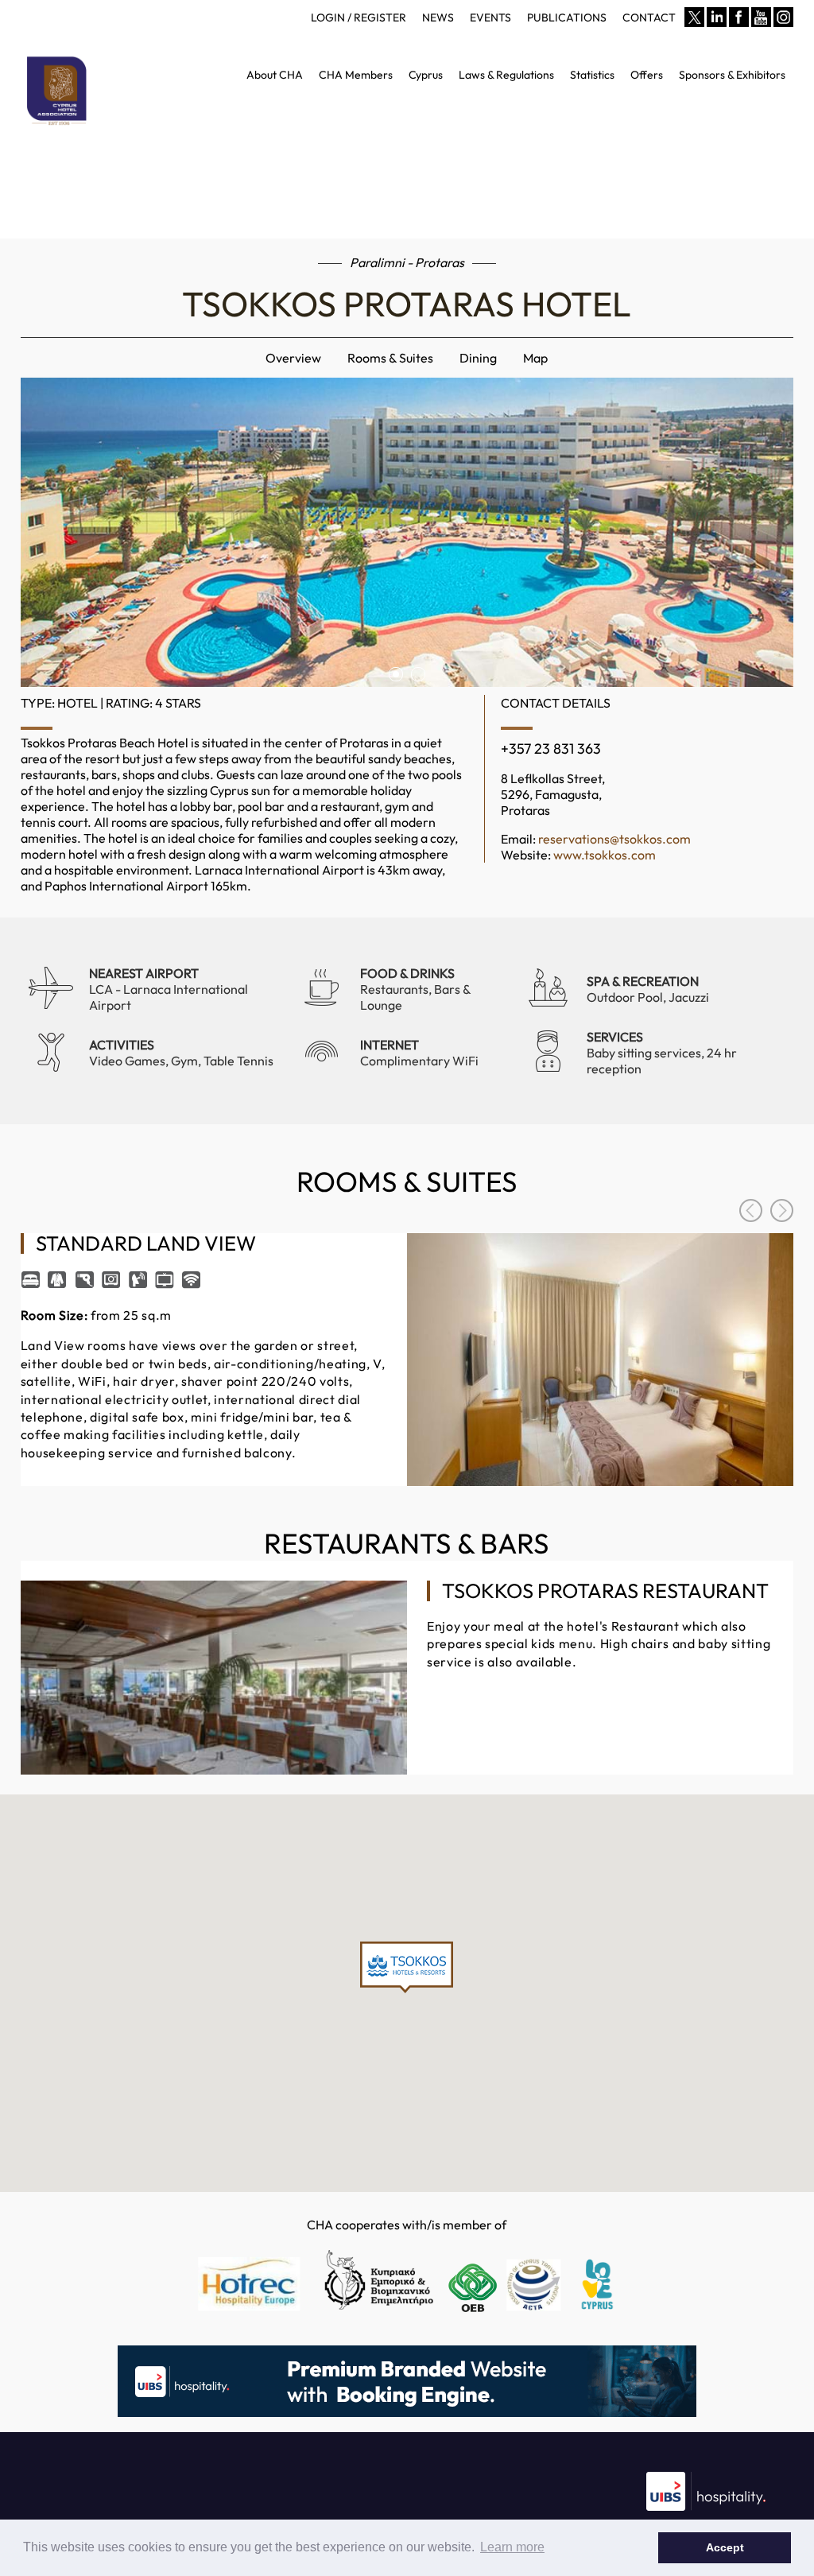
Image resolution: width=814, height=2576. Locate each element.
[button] (407, 1967)
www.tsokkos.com (605, 855)
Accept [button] (725, 2547)
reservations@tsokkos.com (614, 839)
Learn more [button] (512, 2547)
